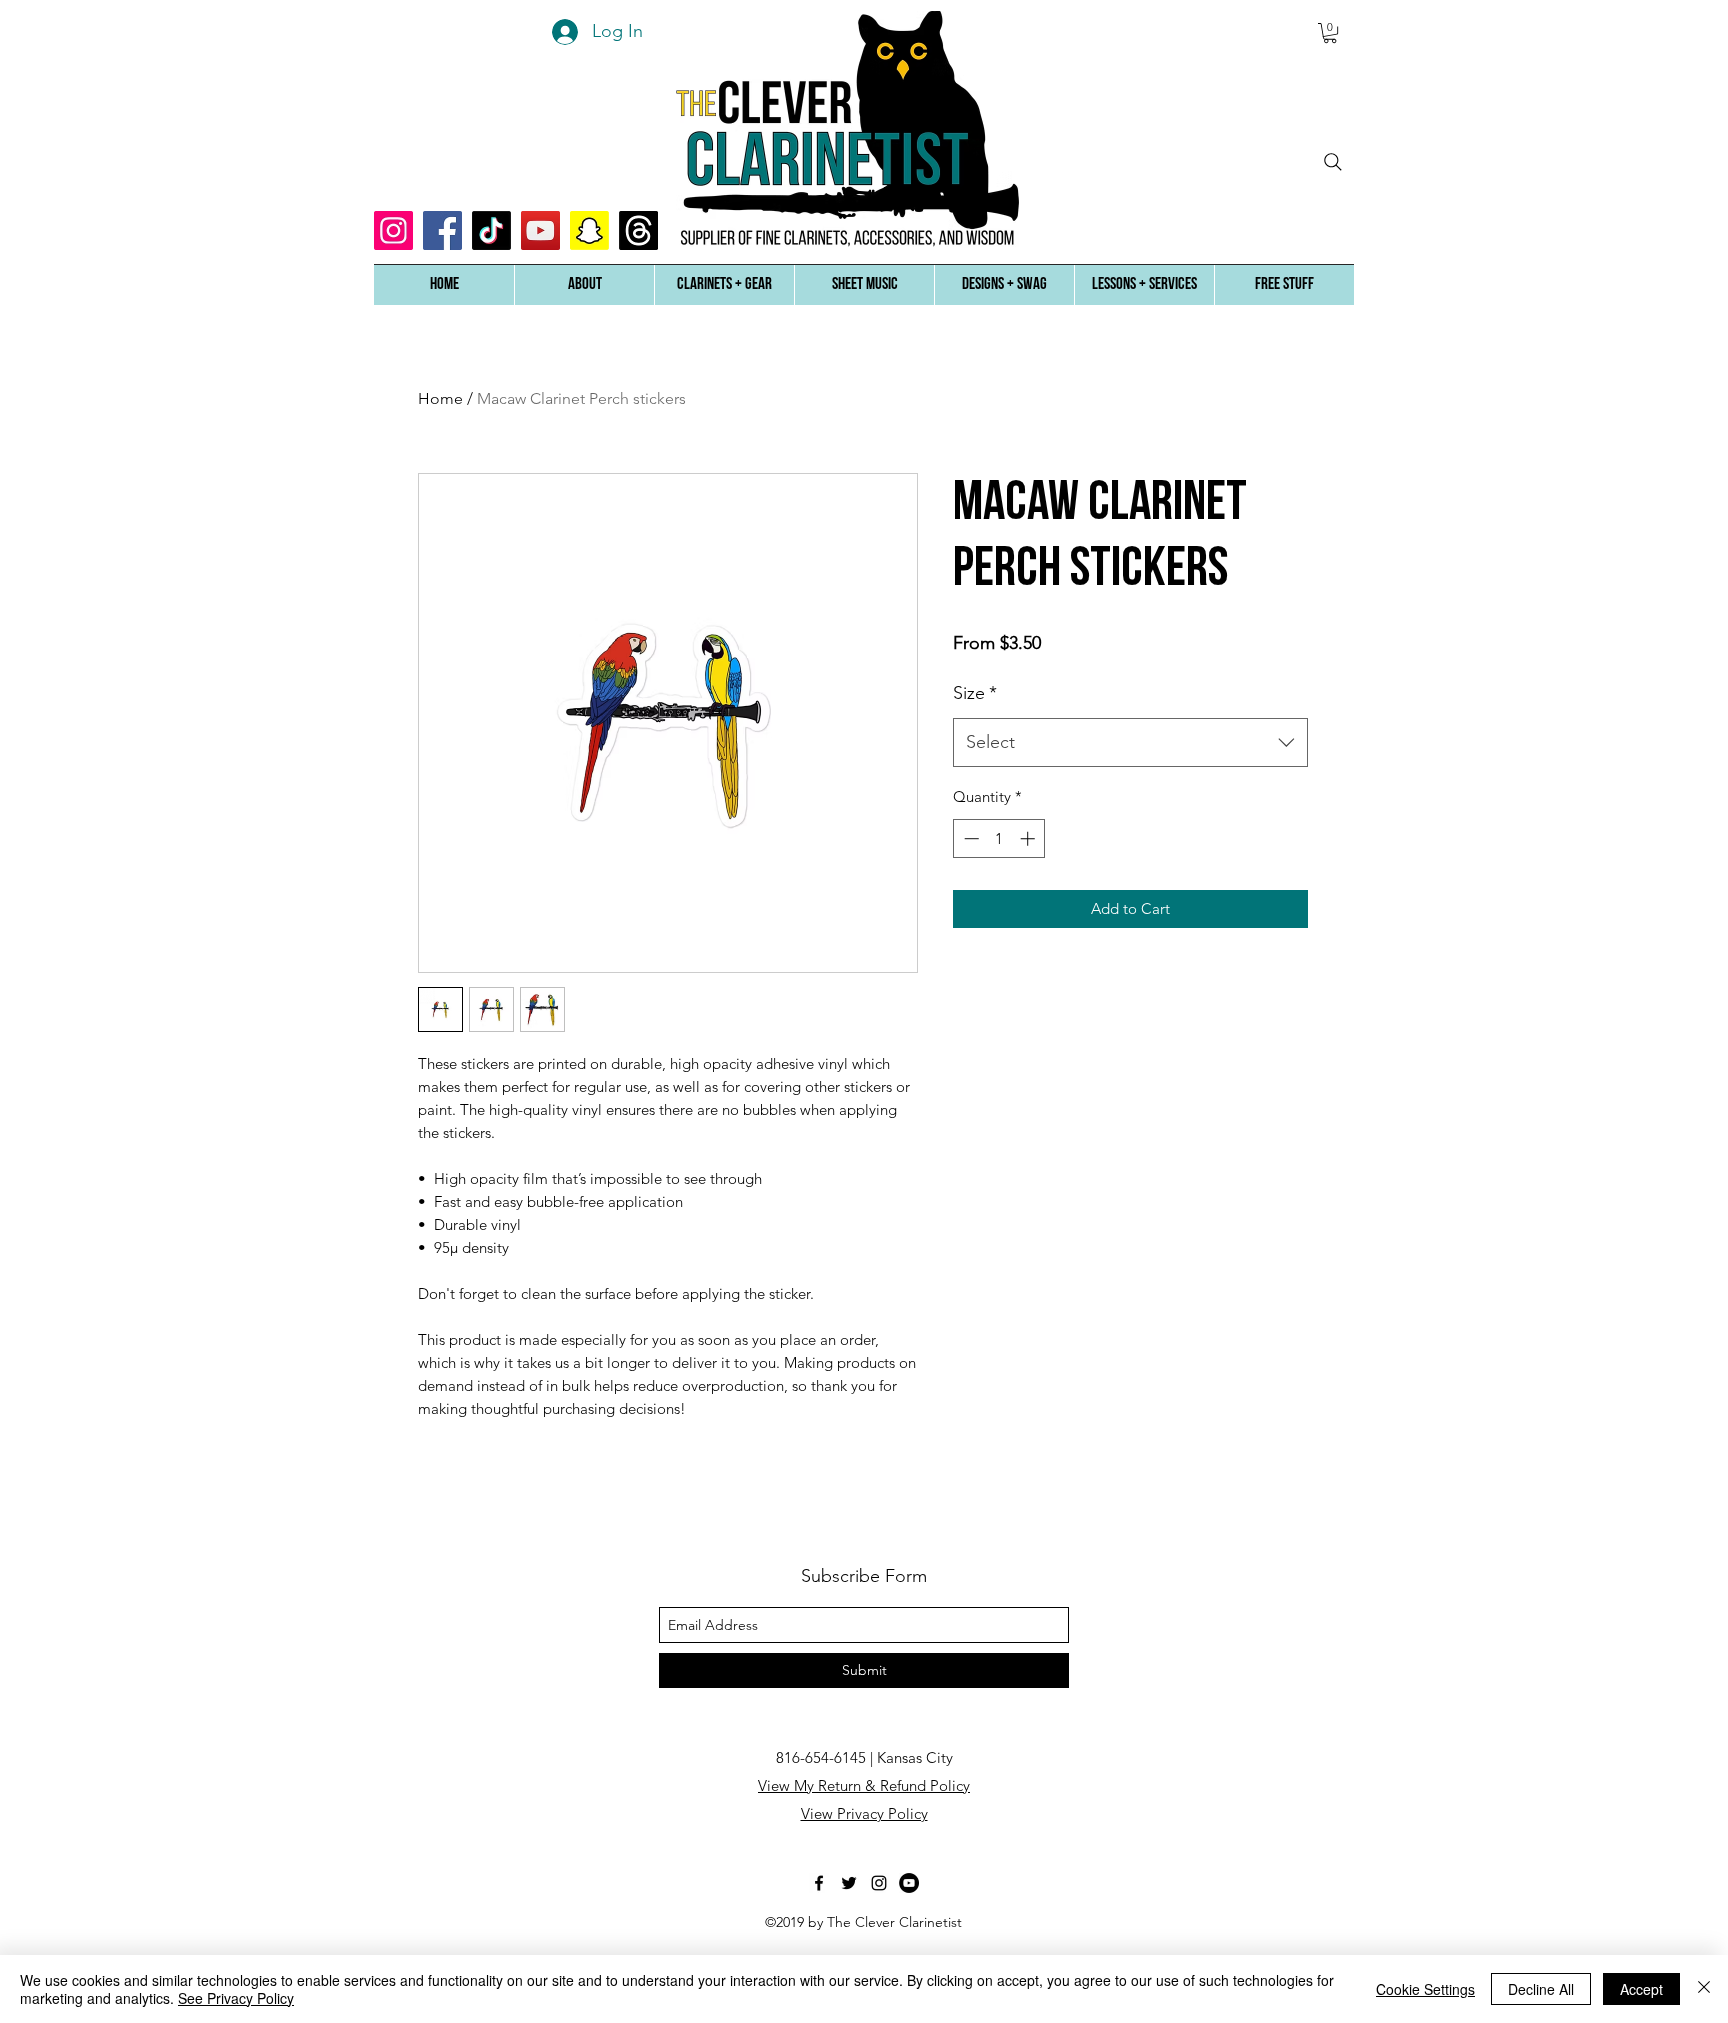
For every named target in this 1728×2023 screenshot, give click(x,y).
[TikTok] (491, 230)
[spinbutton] (999, 838)
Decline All (1541, 1989)
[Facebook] (442, 230)
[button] (584, 285)
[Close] (1704, 1989)
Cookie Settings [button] (1425, 1989)
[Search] (1333, 162)
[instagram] (879, 1883)
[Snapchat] (589, 230)
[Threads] (638, 230)
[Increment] (1029, 838)
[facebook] (819, 1883)
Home (440, 398)
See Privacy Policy (236, 1998)
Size (975, 693)
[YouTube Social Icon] (540, 230)
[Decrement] (969, 838)
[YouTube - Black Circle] (909, 1883)
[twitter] (849, 1883)
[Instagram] (393, 230)
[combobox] (1130, 743)
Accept (1641, 1989)
